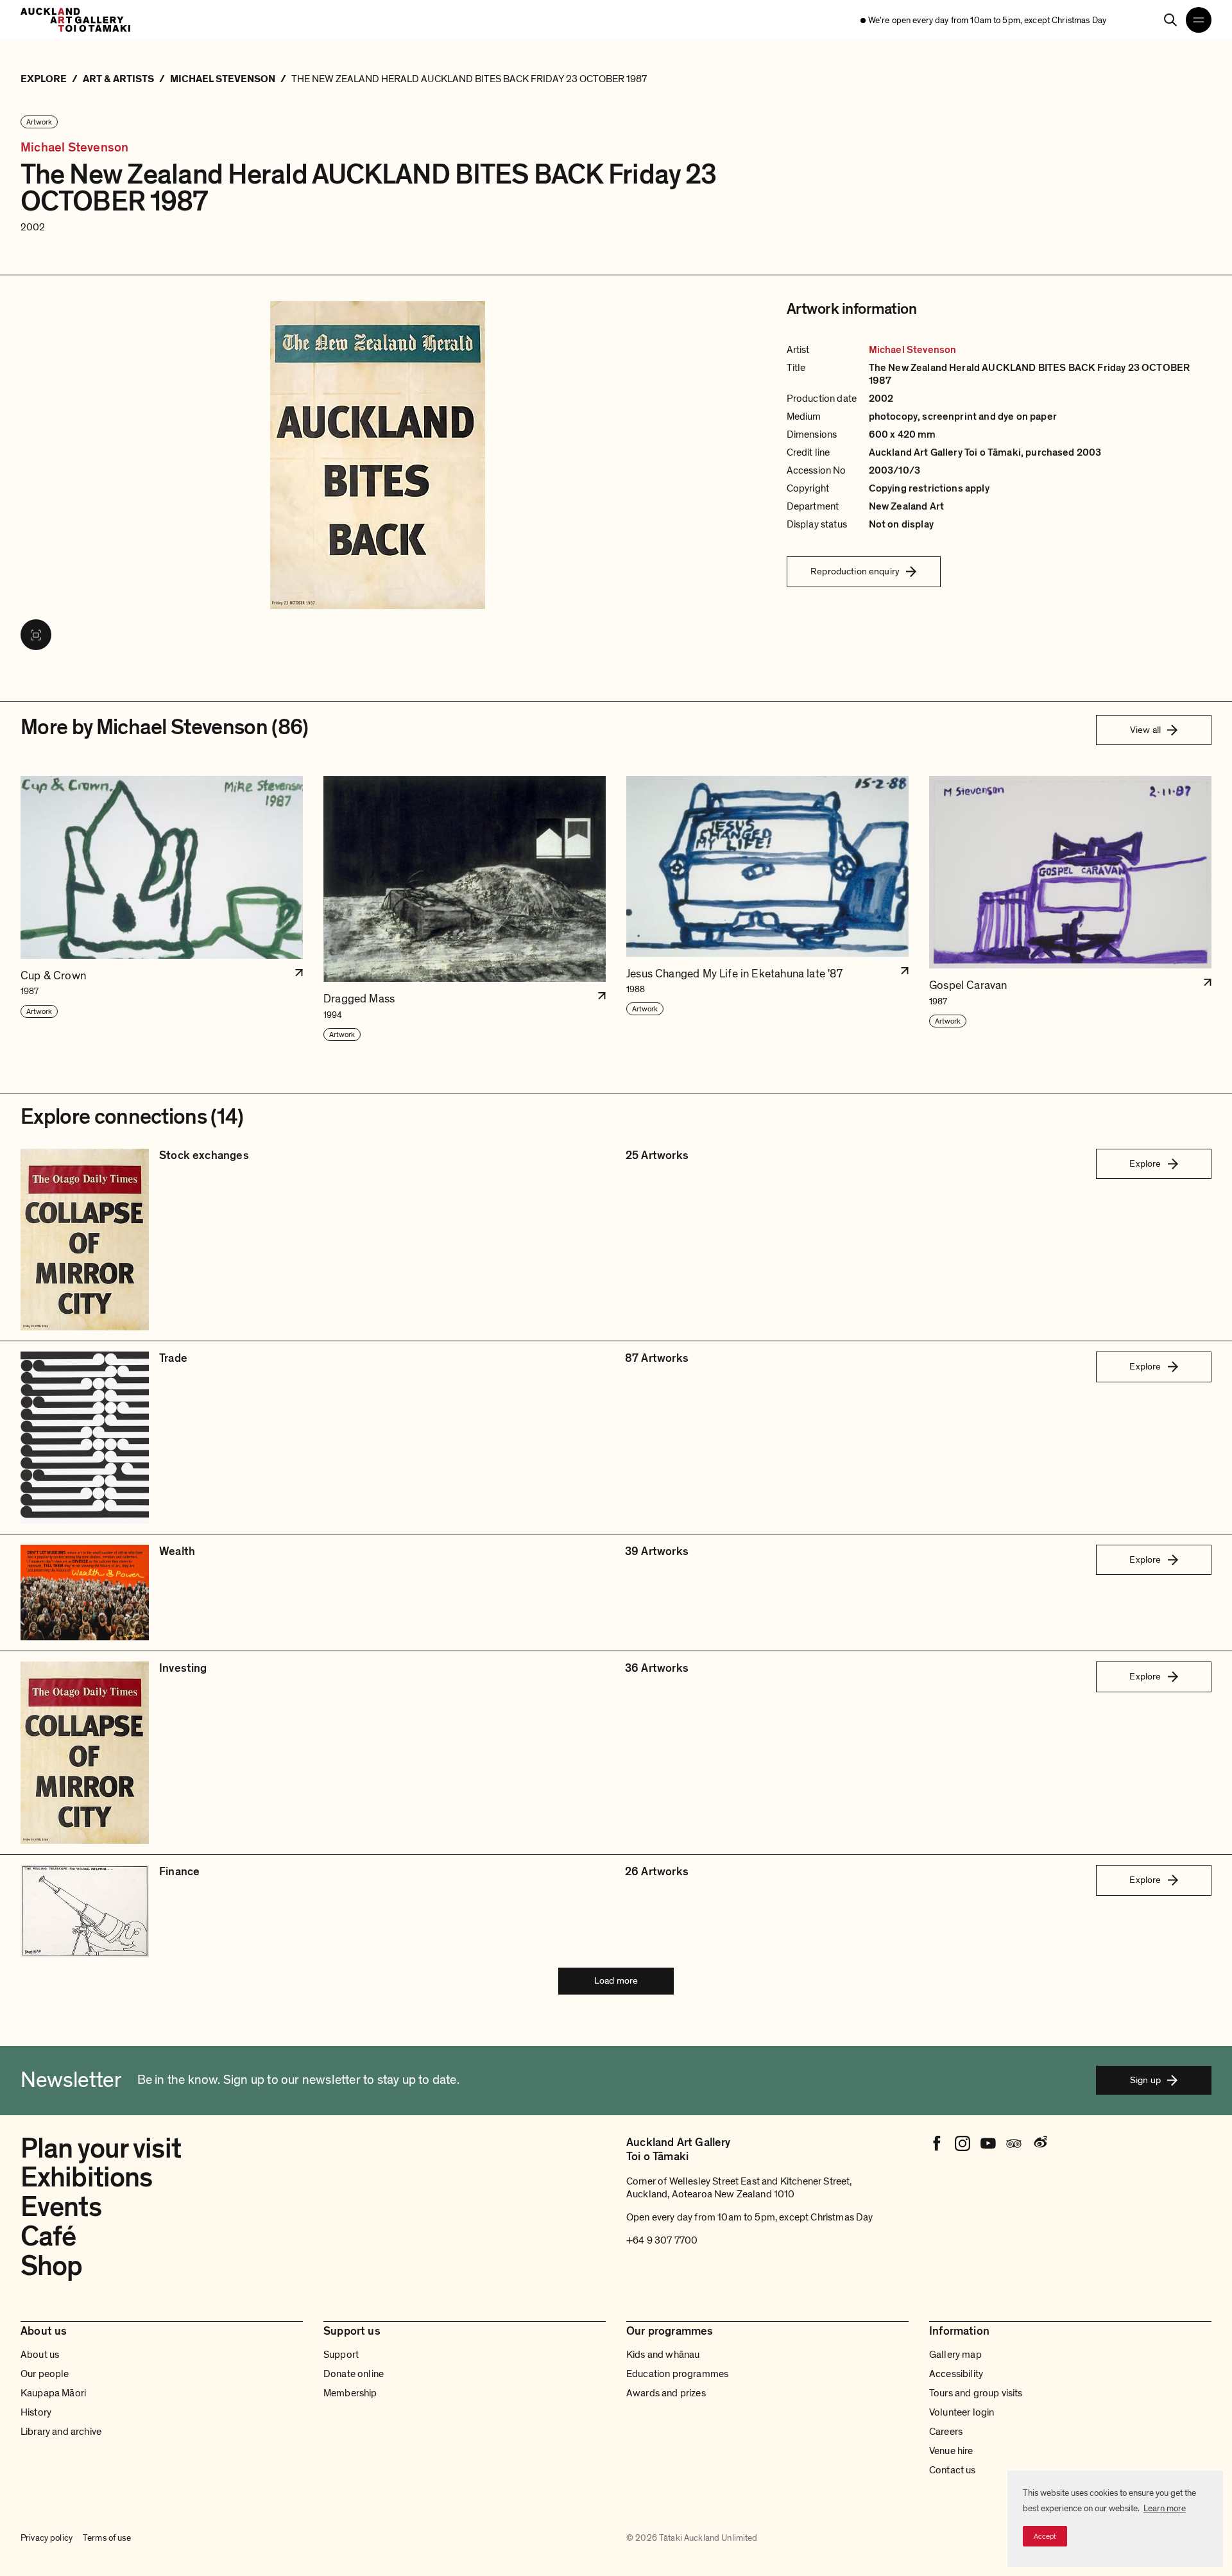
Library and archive (61, 2432)
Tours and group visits (976, 2393)
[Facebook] (937, 2143)
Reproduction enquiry (855, 571)
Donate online (354, 2374)
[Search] (1170, 20)
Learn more (1165, 2508)
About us (40, 2355)
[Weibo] (1039, 2143)
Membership (350, 2393)
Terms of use (107, 2538)
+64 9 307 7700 (662, 2240)
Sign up (1145, 2080)
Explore (1145, 1163)
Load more (616, 1980)
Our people (45, 2374)
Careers (946, 2432)
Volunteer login (962, 2412)
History (36, 2412)
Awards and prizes (666, 2393)
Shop (51, 2266)
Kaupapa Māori (53, 2393)
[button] (162, 909)
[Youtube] (988, 2143)
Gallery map (955, 2355)
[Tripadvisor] (1014, 2143)
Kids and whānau (663, 2355)
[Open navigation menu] (1199, 20)
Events (61, 2207)
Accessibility (956, 2374)
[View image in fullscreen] (36, 635)
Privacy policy (47, 2538)
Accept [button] (1045, 2536)
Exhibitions (86, 2177)
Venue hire (951, 2451)
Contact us (953, 2470)
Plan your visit (101, 2149)
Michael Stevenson (74, 148)
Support (341, 2355)
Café (48, 2237)
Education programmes (677, 2374)
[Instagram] (963, 2143)
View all (1145, 730)
